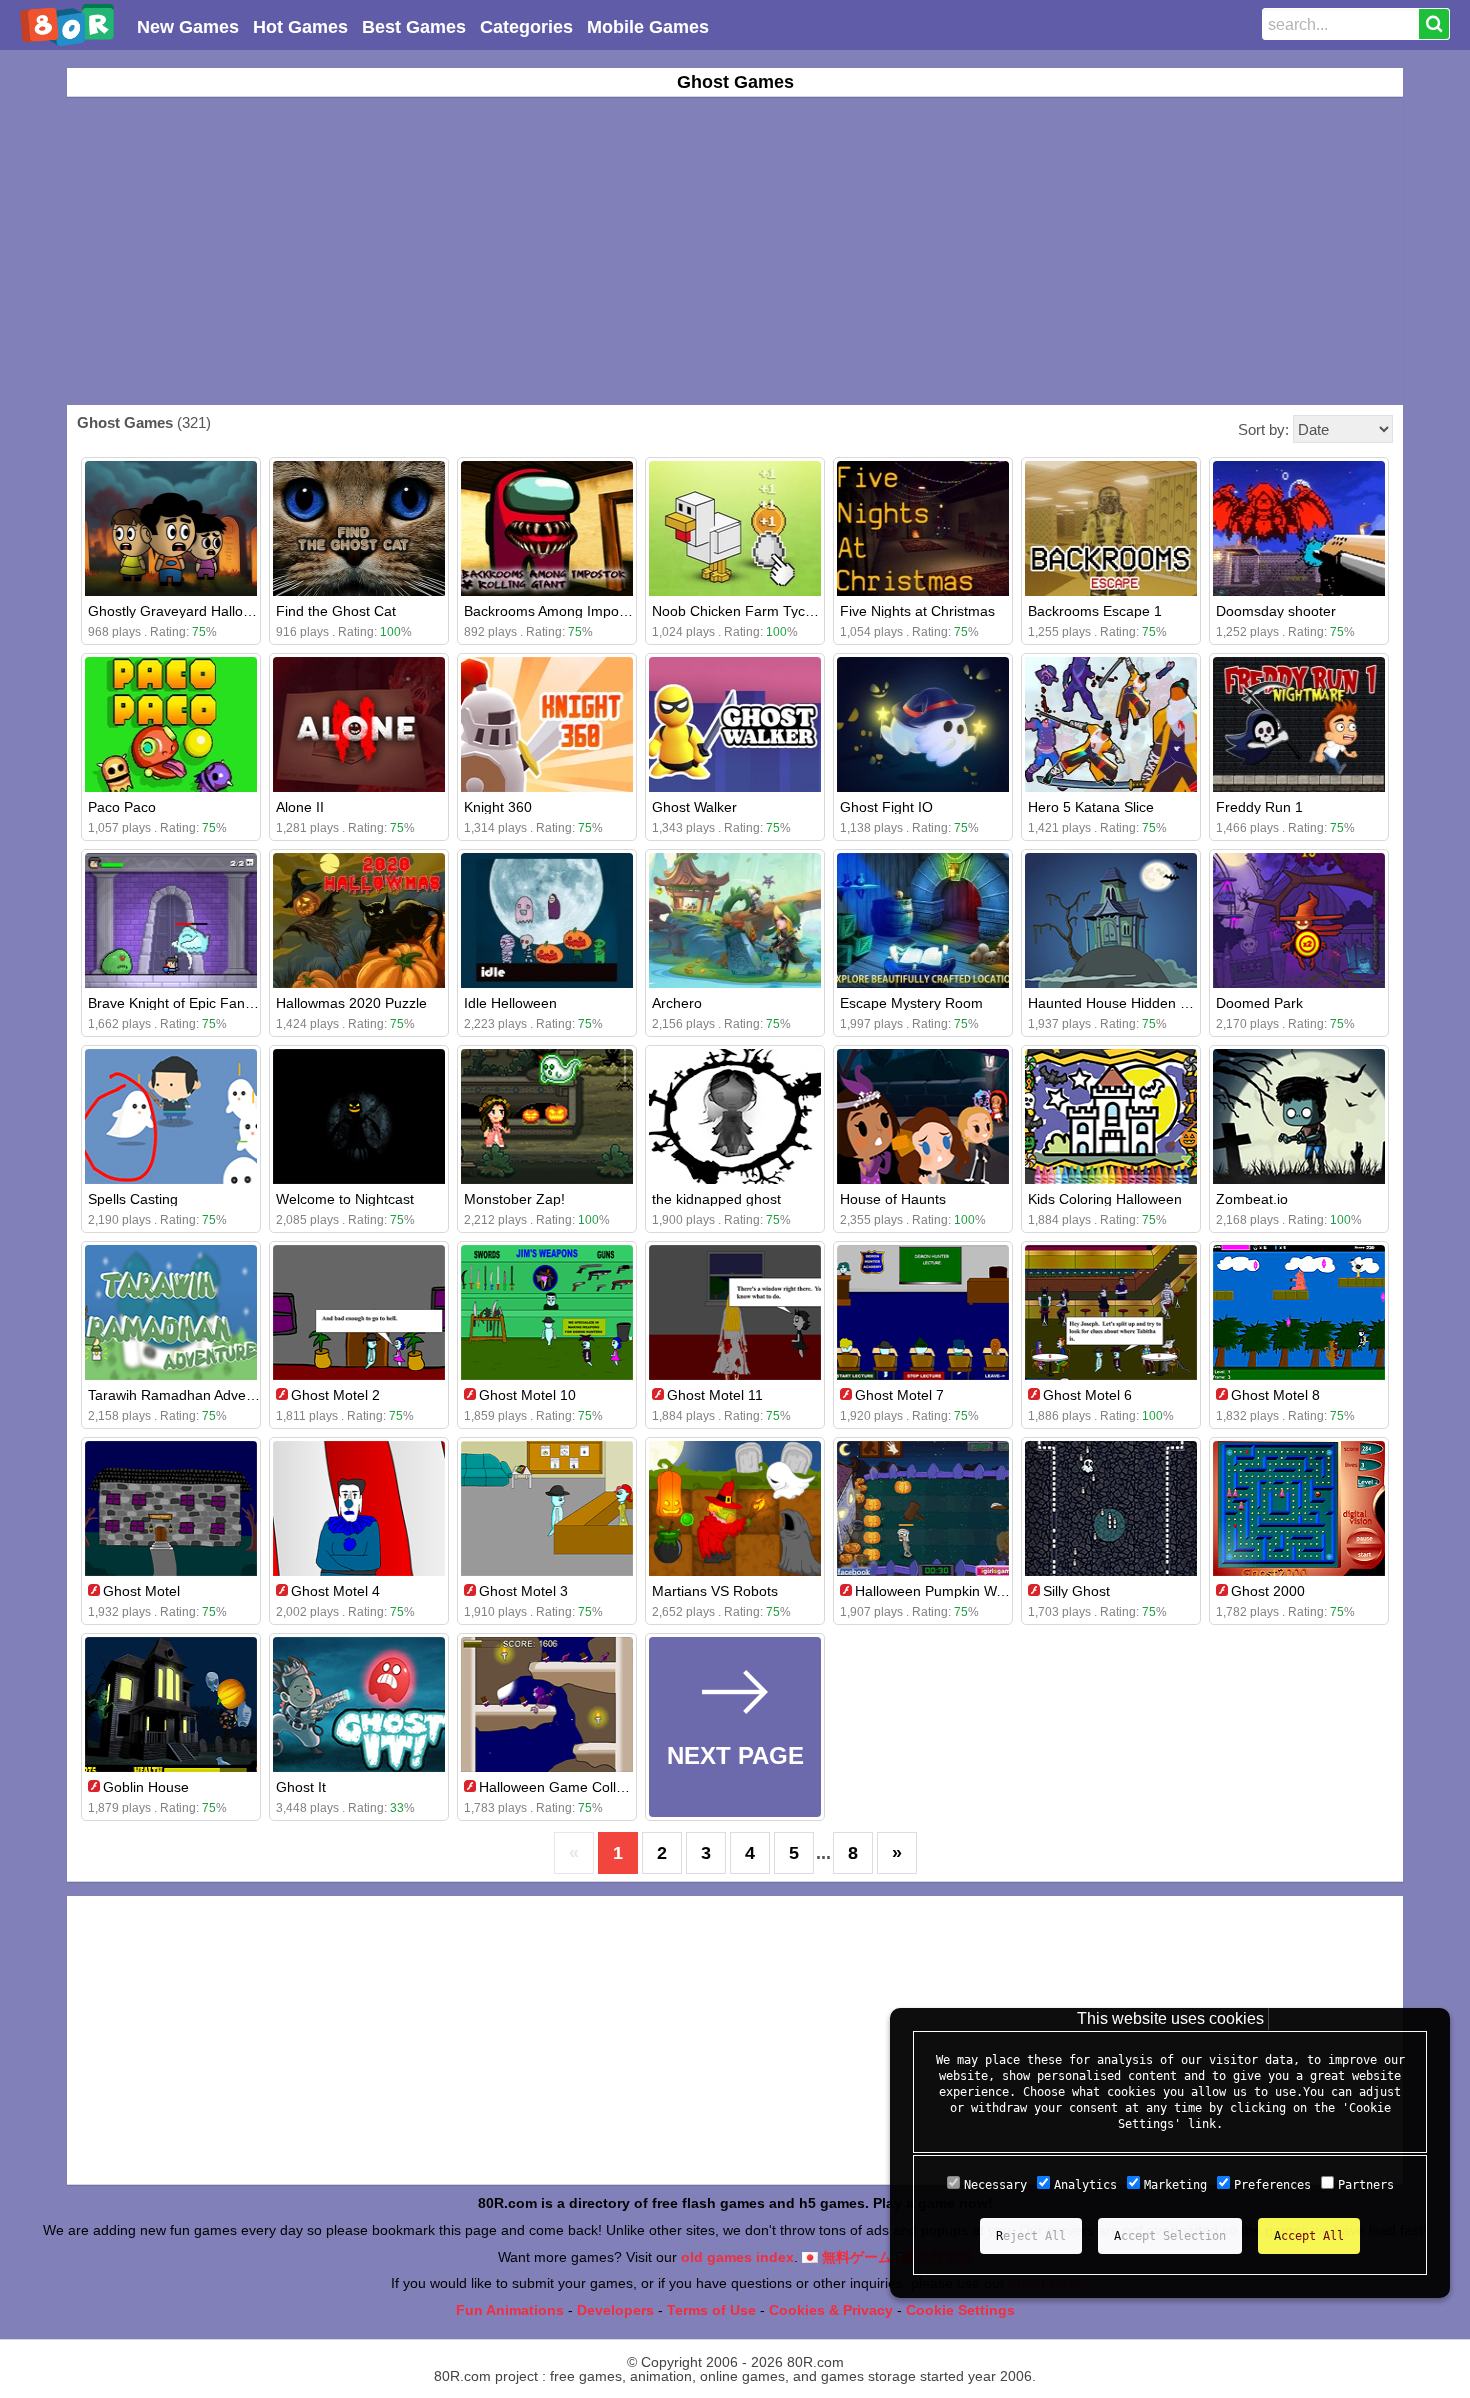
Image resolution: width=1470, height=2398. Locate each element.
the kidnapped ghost (716, 1199)
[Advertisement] (735, 251)
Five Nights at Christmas (917, 611)
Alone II (300, 807)
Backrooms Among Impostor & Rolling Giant (602, 611)
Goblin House (146, 1787)
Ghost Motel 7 (899, 1395)
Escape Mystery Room (911, 1003)
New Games (188, 27)
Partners (1366, 2185)
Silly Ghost (1076, 1591)
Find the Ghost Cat (336, 611)
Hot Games (300, 27)
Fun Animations (510, 2310)
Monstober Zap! (514, 1199)
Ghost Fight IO (886, 807)
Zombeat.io (1252, 1199)
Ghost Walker (694, 807)
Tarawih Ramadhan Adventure (183, 1395)
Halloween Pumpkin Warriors (946, 1591)
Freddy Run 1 (1259, 807)
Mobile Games (648, 27)
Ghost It (301, 1787)
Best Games (414, 27)
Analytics (1085, 2185)
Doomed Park (1259, 1003)
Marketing (1175, 2185)
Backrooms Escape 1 (1095, 611)
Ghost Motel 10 (527, 1395)
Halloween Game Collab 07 (565, 1787)
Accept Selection (1170, 2236)
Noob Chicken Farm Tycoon (740, 611)
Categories (526, 27)
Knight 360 (498, 807)
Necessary (995, 2185)
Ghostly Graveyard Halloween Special (207, 611)
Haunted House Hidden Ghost (1123, 1003)
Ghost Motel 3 (523, 1591)
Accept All (1309, 2236)
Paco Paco (122, 807)
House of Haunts (893, 1199)
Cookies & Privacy (831, 2310)
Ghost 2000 (1268, 1591)
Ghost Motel (141, 1591)
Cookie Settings (960, 2310)
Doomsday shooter (1276, 611)
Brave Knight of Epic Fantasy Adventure (213, 1003)
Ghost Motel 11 (715, 1395)
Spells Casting (133, 1199)
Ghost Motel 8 (1275, 1395)
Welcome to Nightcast (345, 1199)
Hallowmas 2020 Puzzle (351, 1003)
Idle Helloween (510, 1003)
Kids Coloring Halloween (1105, 1199)
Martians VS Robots (715, 1591)
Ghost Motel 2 (335, 1395)
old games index (737, 2257)
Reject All (1031, 2236)
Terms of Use (711, 2310)
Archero (677, 1003)
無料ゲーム (855, 2257)
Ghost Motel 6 (1087, 1395)
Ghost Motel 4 (335, 1591)
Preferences (1272, 2185)
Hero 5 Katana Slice (1091, 807)
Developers (615, 2310)
